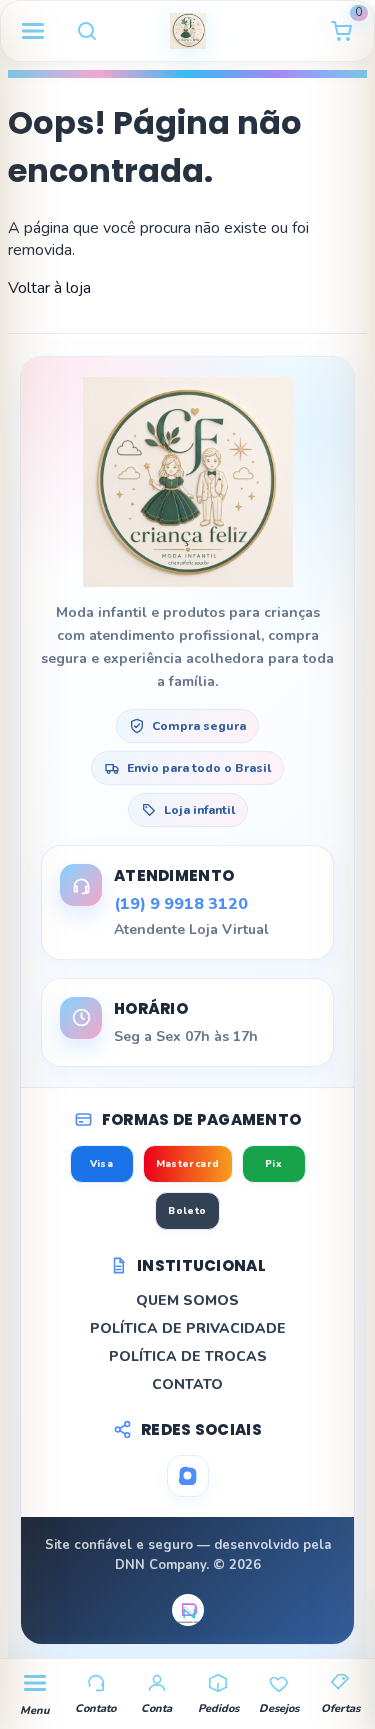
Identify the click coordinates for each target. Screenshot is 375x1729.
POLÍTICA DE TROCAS (188, 1356)
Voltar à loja (49, 288)
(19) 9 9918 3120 (181, 904)
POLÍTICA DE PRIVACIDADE (188, 1328)
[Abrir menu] (33, 31)
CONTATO (187, 1384)
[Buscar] (87, 31)
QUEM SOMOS (187, 1300)
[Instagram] (188, 1476)
